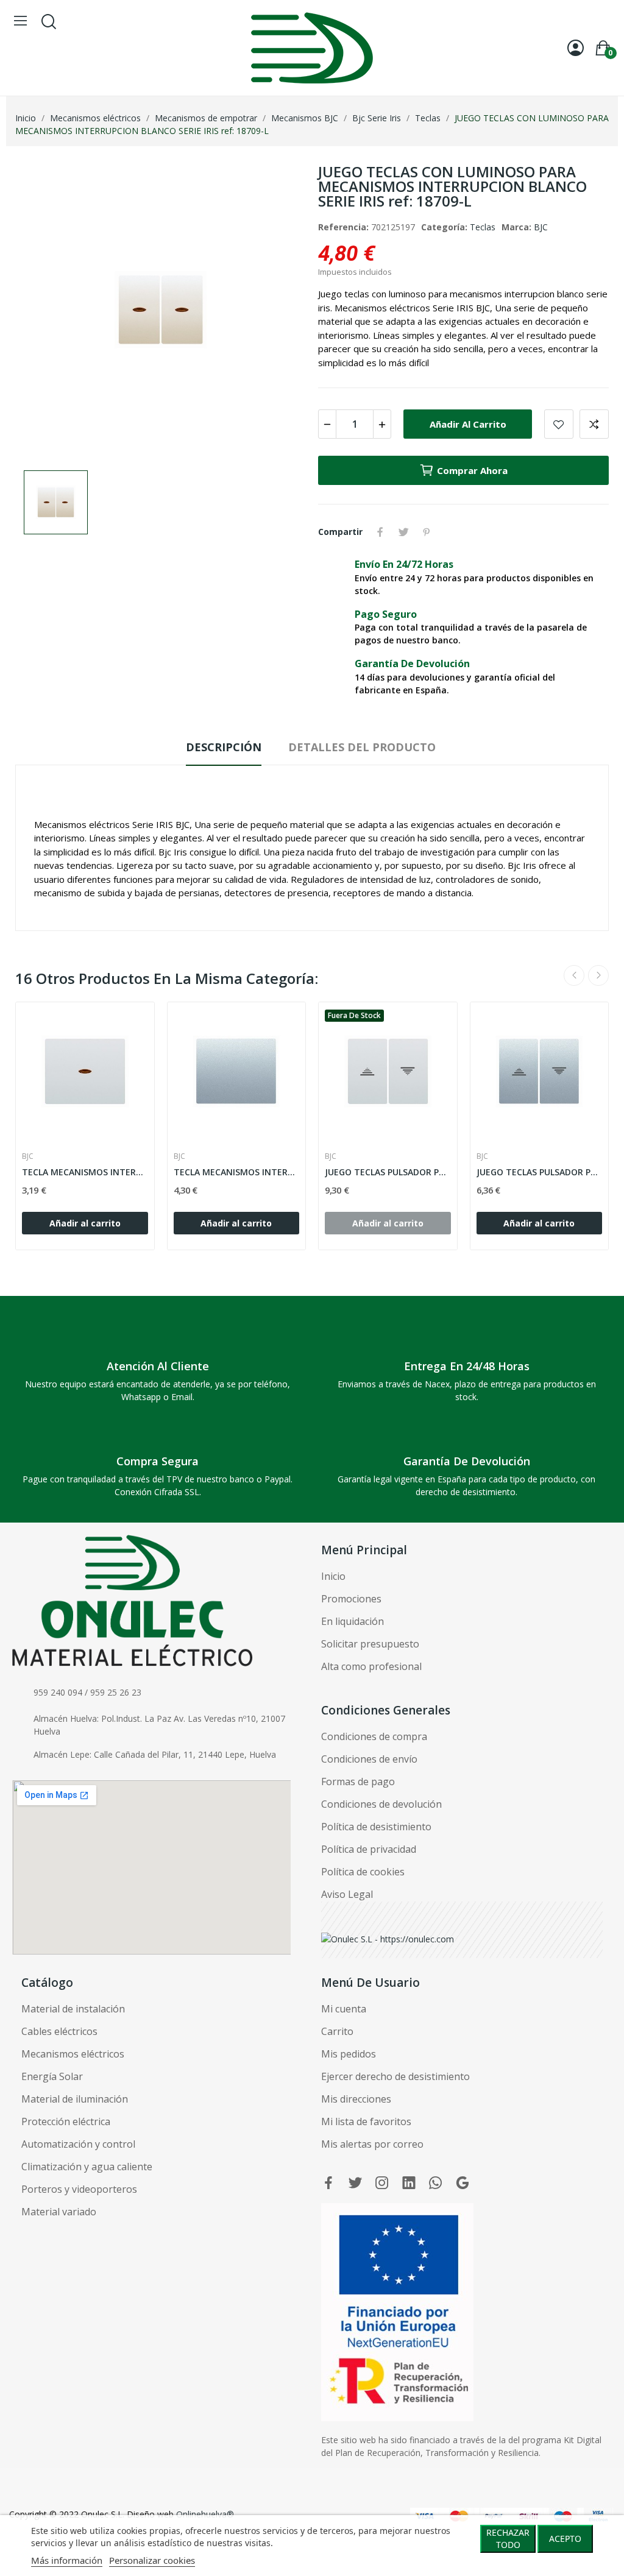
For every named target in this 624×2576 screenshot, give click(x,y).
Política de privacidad (369, 1849)
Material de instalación (73, 2009)
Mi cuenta (344, 2009)
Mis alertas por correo (372, 2144)
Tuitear (403, 532)
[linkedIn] (409, 2183)
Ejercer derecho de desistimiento (395, 2076)
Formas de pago (358, 1782)
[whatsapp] (436, 2183)
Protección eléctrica (66, 2121)
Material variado (59, 2212)
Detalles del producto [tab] (362, 747)
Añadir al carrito (468, 424)
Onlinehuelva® (205, 2514)
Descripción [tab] (224, 747)
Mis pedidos (349, 2054)
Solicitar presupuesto (370, 1644)
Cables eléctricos (59, 2031)
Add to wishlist (559, 424)
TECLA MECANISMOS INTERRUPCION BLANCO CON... (85, 1172)
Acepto (565, 2539)
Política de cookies (363, 1872)
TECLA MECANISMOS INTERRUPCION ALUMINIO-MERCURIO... (237, 1172)
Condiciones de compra (374, 1736)
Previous (574, 975)
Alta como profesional (371, 1666)
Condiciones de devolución (381, 1804)
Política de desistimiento (376, 1827)
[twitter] (355, 2183)
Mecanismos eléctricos (73, 2054)
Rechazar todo (508, 2539)
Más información (67, 2560)
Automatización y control (78, 2144)
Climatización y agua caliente (87, 2167)
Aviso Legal (347, 1894)
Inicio (333, 1576)
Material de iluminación (75, 2099)
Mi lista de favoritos (366, 2121)
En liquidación (353, 1621)
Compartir (380, 532)
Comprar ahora (472, 470)
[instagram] (382, 2183)
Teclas (483, 227)
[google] (463, 2183)
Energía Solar (52, 2076)
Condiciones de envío (369, 1759)
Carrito (337, 2031)
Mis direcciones (356, 2099)
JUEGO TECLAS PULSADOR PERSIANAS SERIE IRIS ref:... (388, 1172)
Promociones (351, 1599)
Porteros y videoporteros (79, 2189)
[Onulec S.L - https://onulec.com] (388, 1938)
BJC (541, 227)
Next (598, 975)
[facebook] (328, 2183)
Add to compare (594, 424)
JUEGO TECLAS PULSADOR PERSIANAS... (540, 1172)
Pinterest (427, 532)
